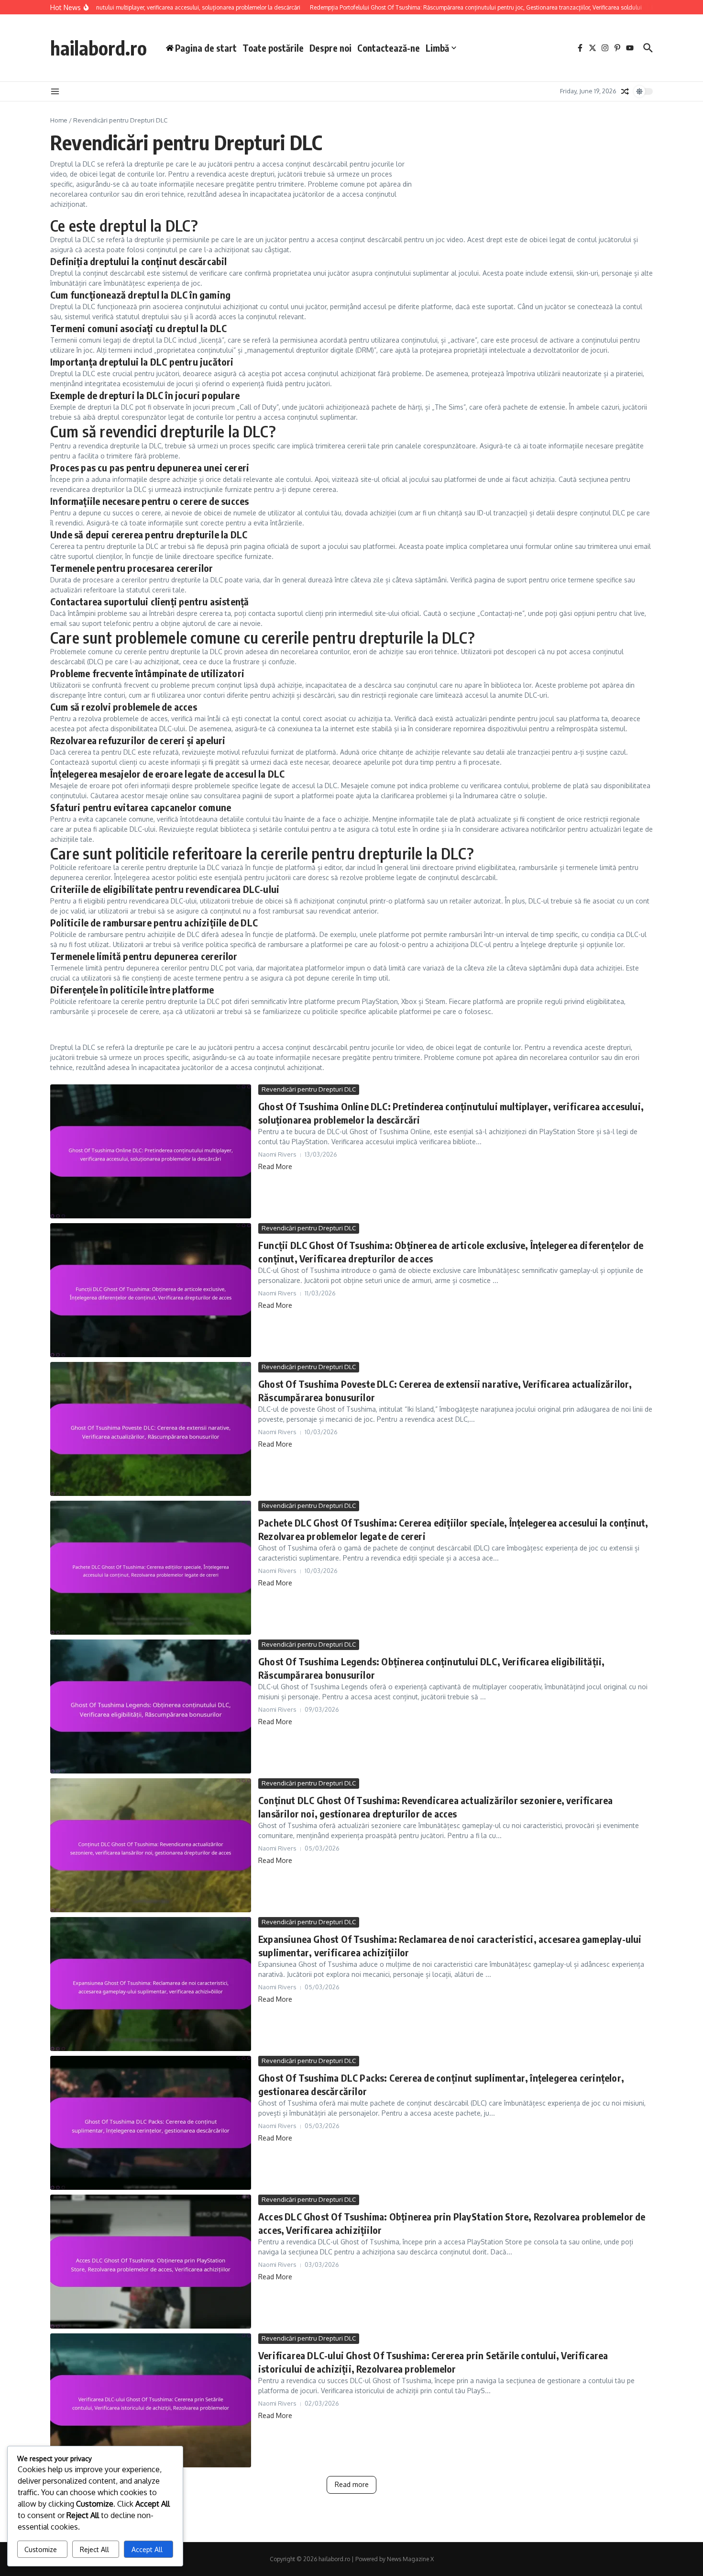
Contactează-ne (389, 48)
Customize (41, 2549)
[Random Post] (625, 91)
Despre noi (330, 48)
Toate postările (273, 48)
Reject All (94, 2549)
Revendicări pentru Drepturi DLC (309, 1089)
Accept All (147, 2549)
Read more (352, 2484)
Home (59, 120)
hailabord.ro (99, 48)
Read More (275, 1166)
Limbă (437, 48)
